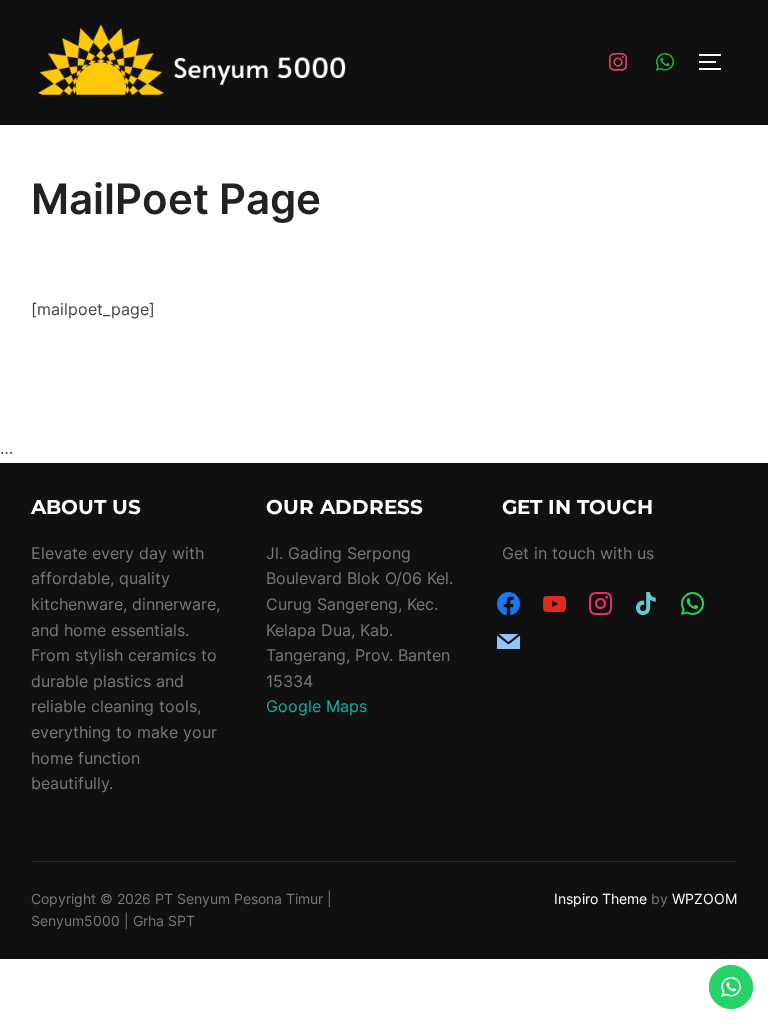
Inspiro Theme (600, 898)
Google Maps (316, 706)
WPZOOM (704, 898)
